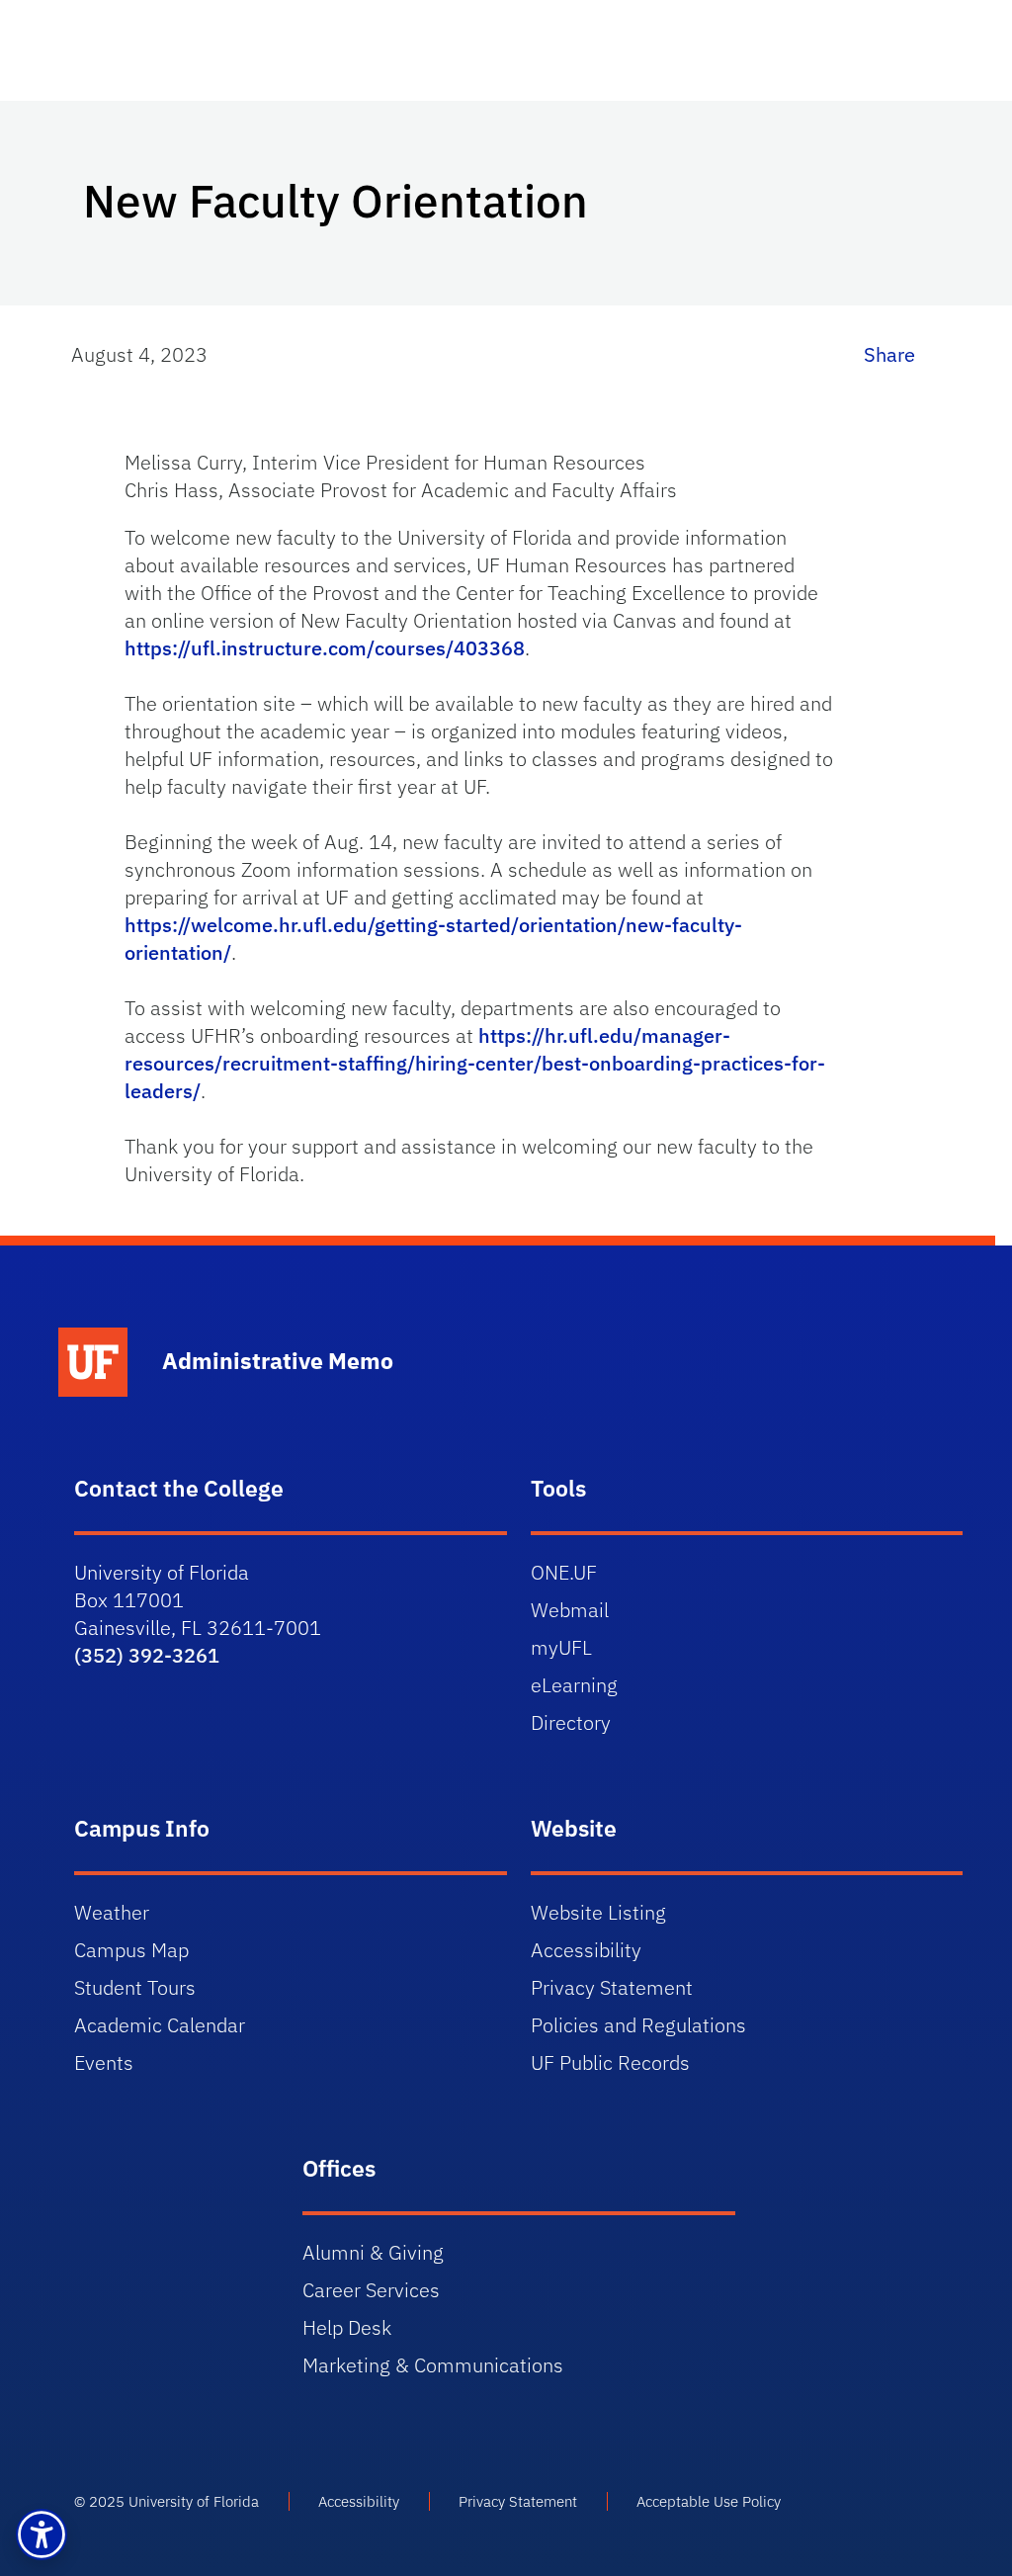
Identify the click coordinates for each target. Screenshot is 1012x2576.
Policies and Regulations (638, 2025)
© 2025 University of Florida (167, 2501)
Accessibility (586, 1950)
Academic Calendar (160, 2025)
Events (104, 2062)
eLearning (574, 1685)
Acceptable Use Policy (709, 2501)
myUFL (561, 1647)
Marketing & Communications (433, 2365)
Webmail (570, 1610)
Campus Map (131, 1950)
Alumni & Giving (373, 2252)
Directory (571, 1722)
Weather (112, 1912)
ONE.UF (564, 1572)
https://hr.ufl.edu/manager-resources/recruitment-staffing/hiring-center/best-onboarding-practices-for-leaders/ (475, 1063)
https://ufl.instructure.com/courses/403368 (325, 648)
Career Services (371, 2290)
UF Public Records (610, 2062)
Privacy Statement (612, 1987)
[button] (42, 2534)
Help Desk (347, 2327)
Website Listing (598, 1912)
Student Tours (135, 1987)
